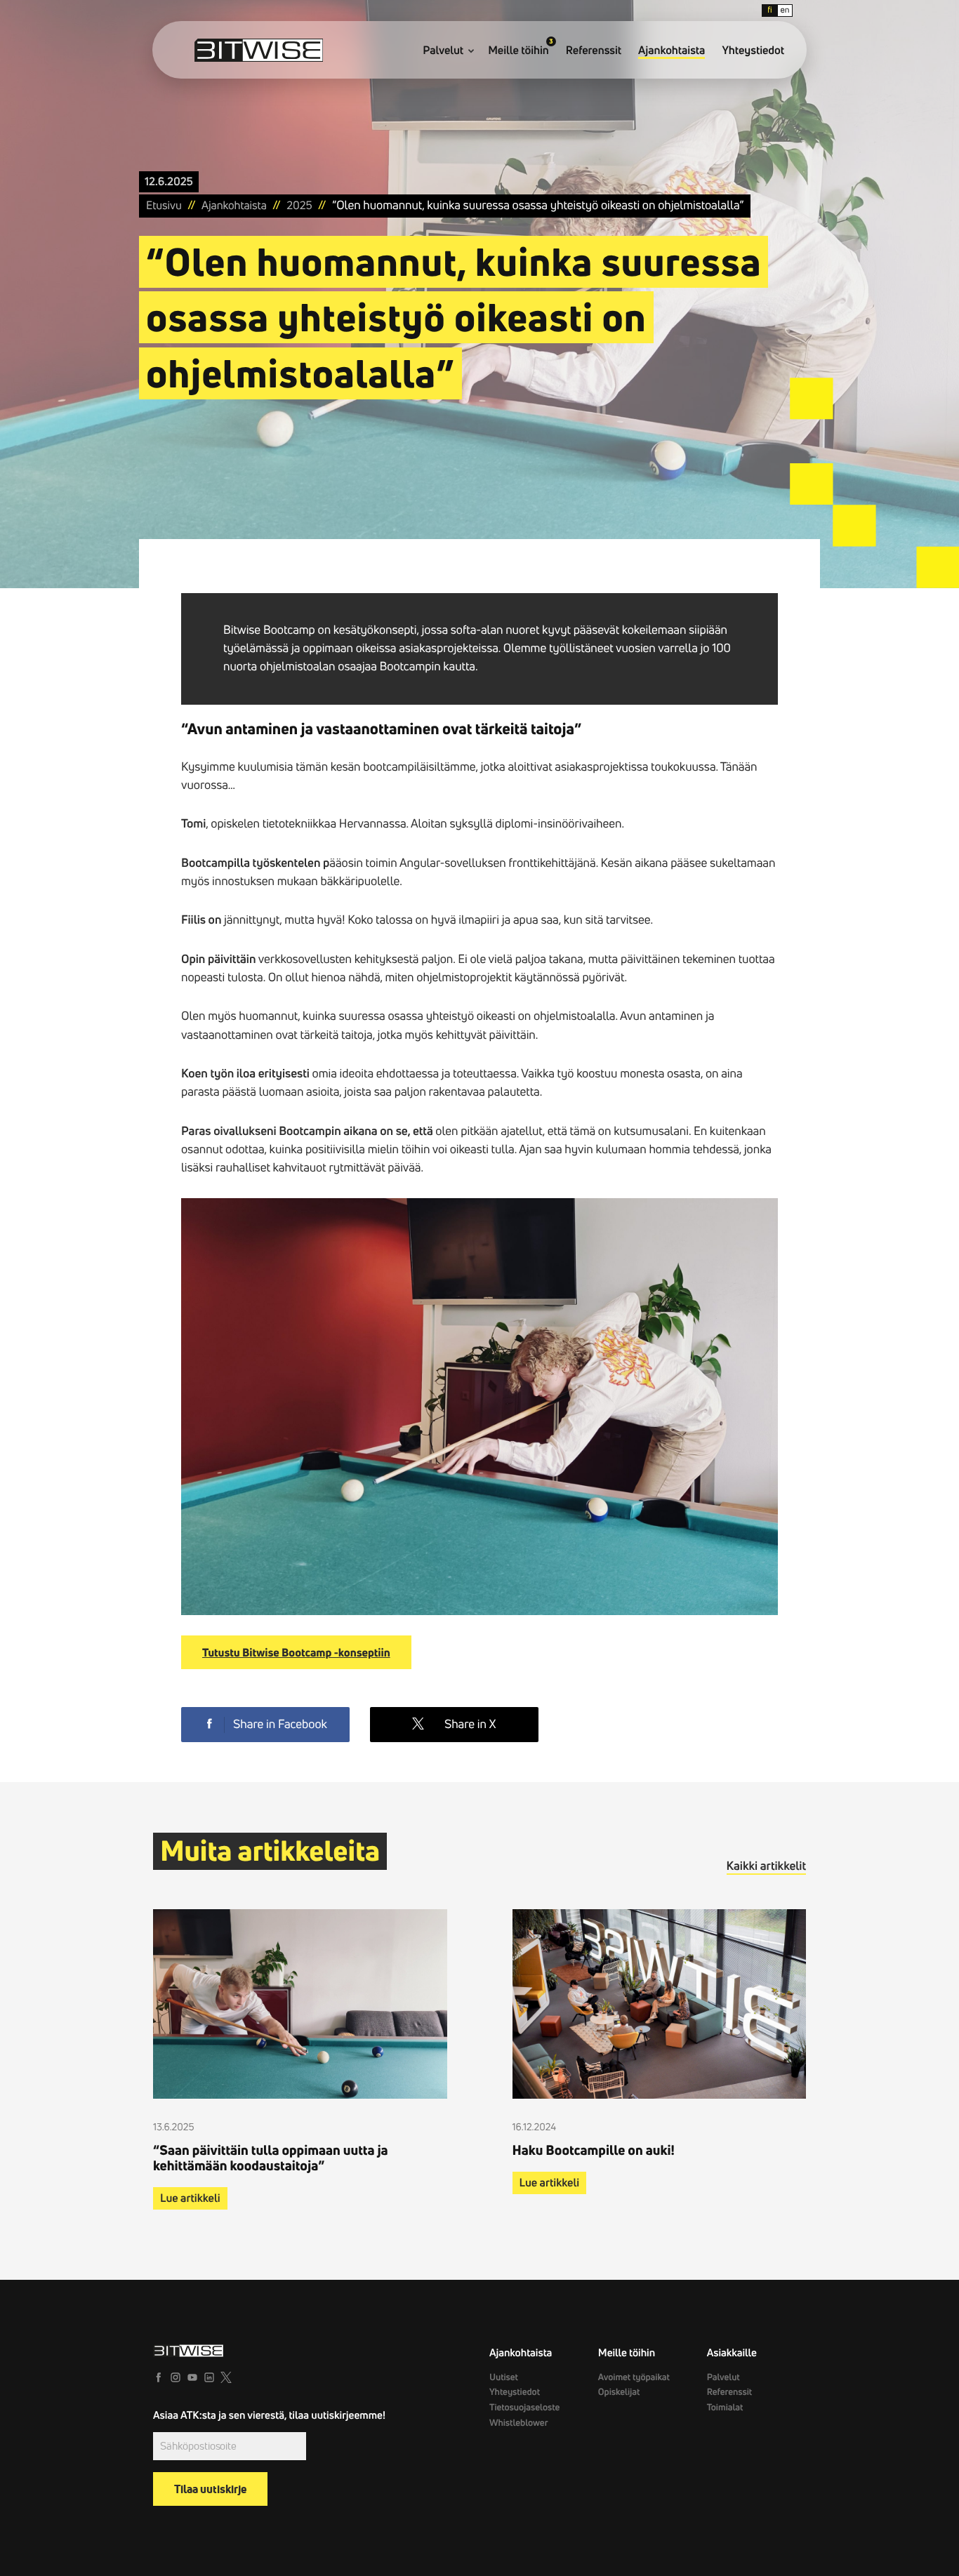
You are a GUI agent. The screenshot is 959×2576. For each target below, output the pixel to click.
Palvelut (443, 51)
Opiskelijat (619, 2392)
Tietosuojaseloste (524, 2408)
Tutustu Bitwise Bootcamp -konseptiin (296, 1652)
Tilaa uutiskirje (210, 2489)
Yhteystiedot (753, 51)
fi (769, 10)
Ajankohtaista (672, 51)
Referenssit (594, 51)
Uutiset (504, 2377)
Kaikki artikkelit (766, 1866)
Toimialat (725, 2408)
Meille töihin (518, 51)
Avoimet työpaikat (634, 2377)
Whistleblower (519, 2423)
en (785, 10)
